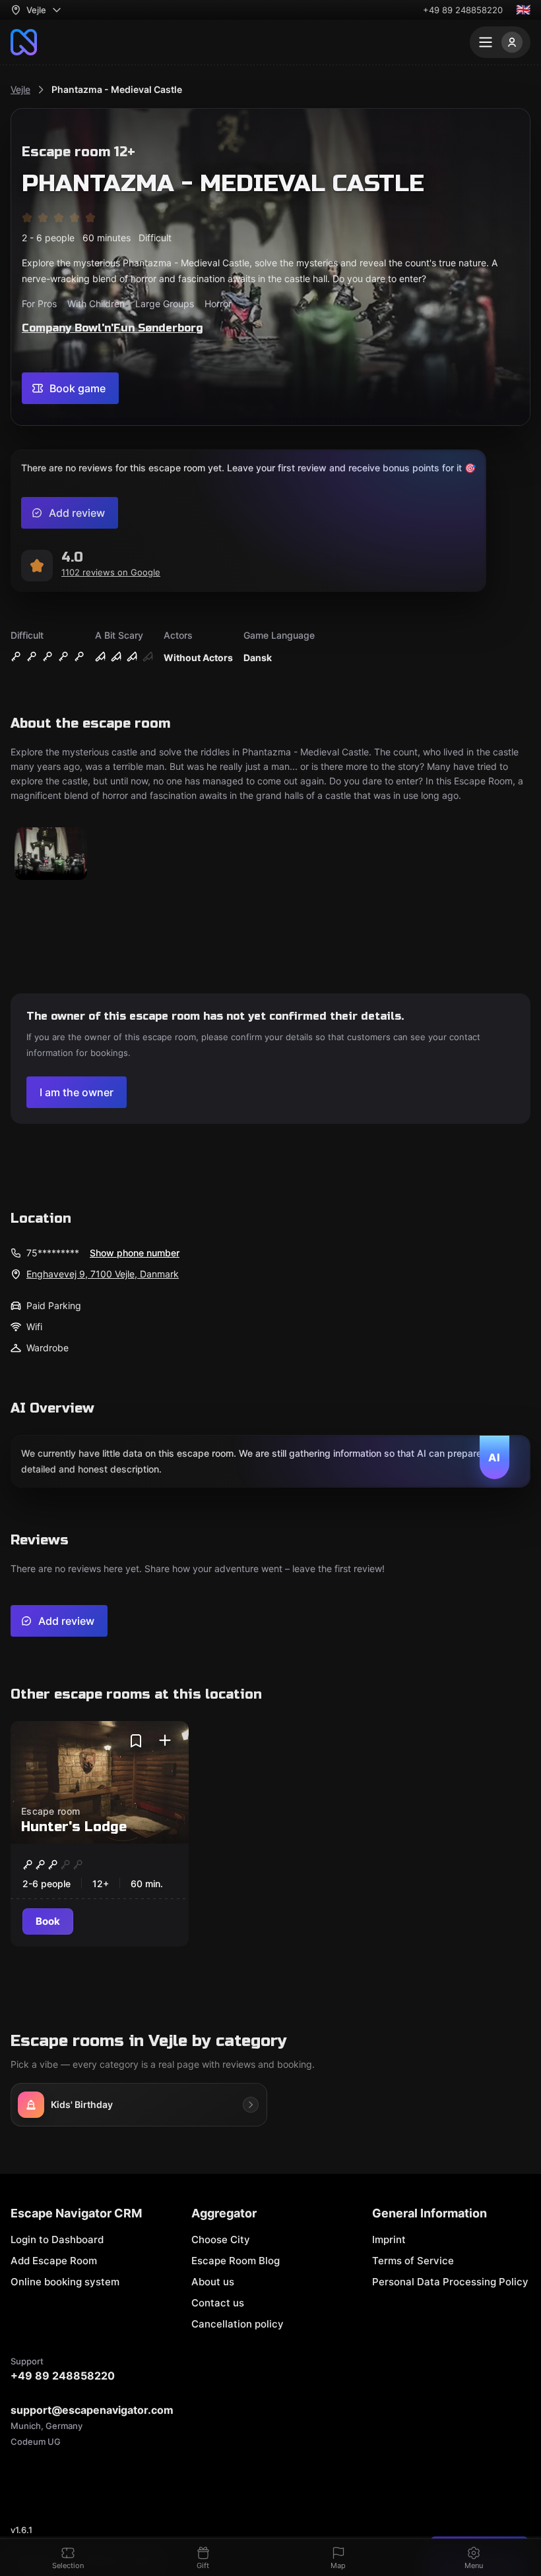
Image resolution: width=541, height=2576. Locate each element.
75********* (53, 1253)
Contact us (218, 2303)
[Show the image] (51, 855)
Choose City (221, 2239)
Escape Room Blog (236, 2261)
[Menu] (500, 42)
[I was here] (165, 1741)
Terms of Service (413, 2261)
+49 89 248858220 (463, 10)
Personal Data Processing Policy (450, 2282)
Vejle (20, 89)
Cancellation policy (238, 2324)
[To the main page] (24, 42)
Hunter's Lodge (74, 1827)
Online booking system (65, 2282)
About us (213, 2282)
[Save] (136, 1741)
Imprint (389, 2239)
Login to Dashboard (57, 2239)
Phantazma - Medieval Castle (117, 89)
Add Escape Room (54, 2261)
